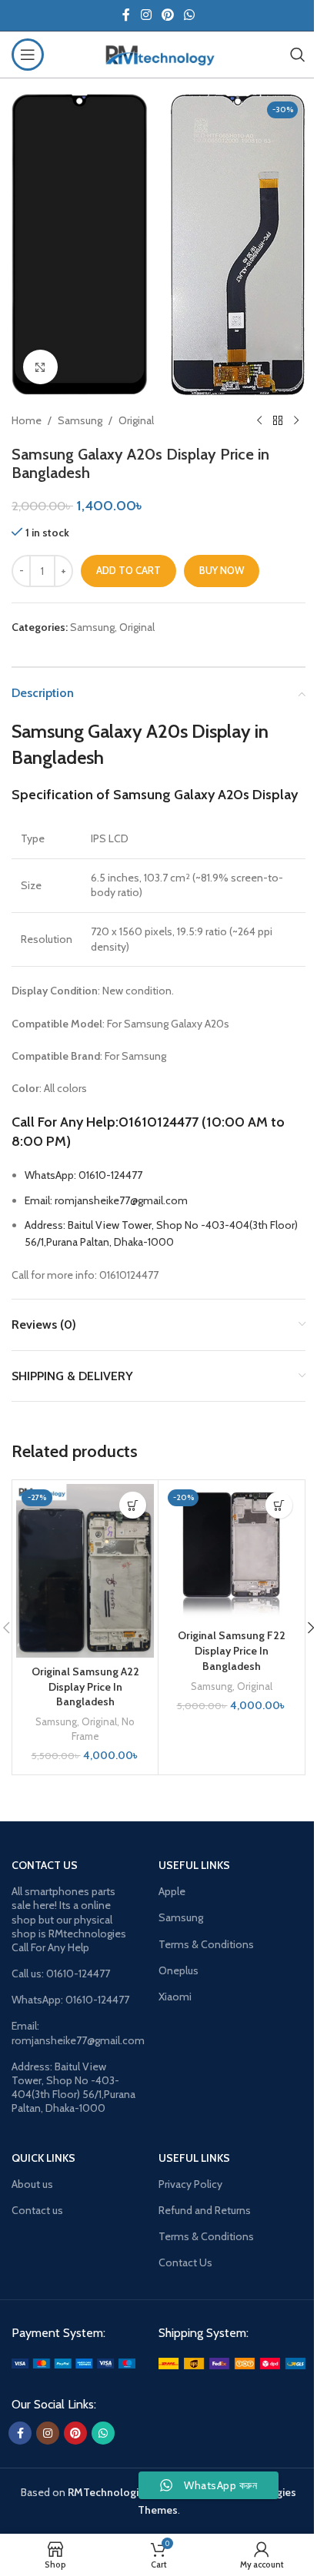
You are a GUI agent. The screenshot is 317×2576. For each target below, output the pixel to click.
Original (136, 420)
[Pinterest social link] (167, 15)
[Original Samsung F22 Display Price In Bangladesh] (231, 1553)
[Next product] (296, 420)
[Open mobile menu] (28, 55)
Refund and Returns (205, 2210)
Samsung (80, 420)
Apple (172, 1891)
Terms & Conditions (206, 1944)
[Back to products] (278, 420)
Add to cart (128, 570)
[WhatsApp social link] (190, 15)
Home (27, 420)
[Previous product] (259, 420)
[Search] (298, 55)
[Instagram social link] (146, 15)
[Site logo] (158, 53)
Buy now (222, 570)
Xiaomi (175, 1997)
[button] (133, 1505)
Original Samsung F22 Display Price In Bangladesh (232, 1650)
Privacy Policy (190, 2184)
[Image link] (73, 2362)
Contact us (37, 2210)
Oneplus (179, 1970)
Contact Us (185, 2262)
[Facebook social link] (126, 15)
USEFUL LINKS (194, 2158)
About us (32, 2184)
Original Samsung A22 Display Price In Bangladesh (85, 1686)
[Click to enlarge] (40, 367)
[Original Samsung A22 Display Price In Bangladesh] (85, 1571)
